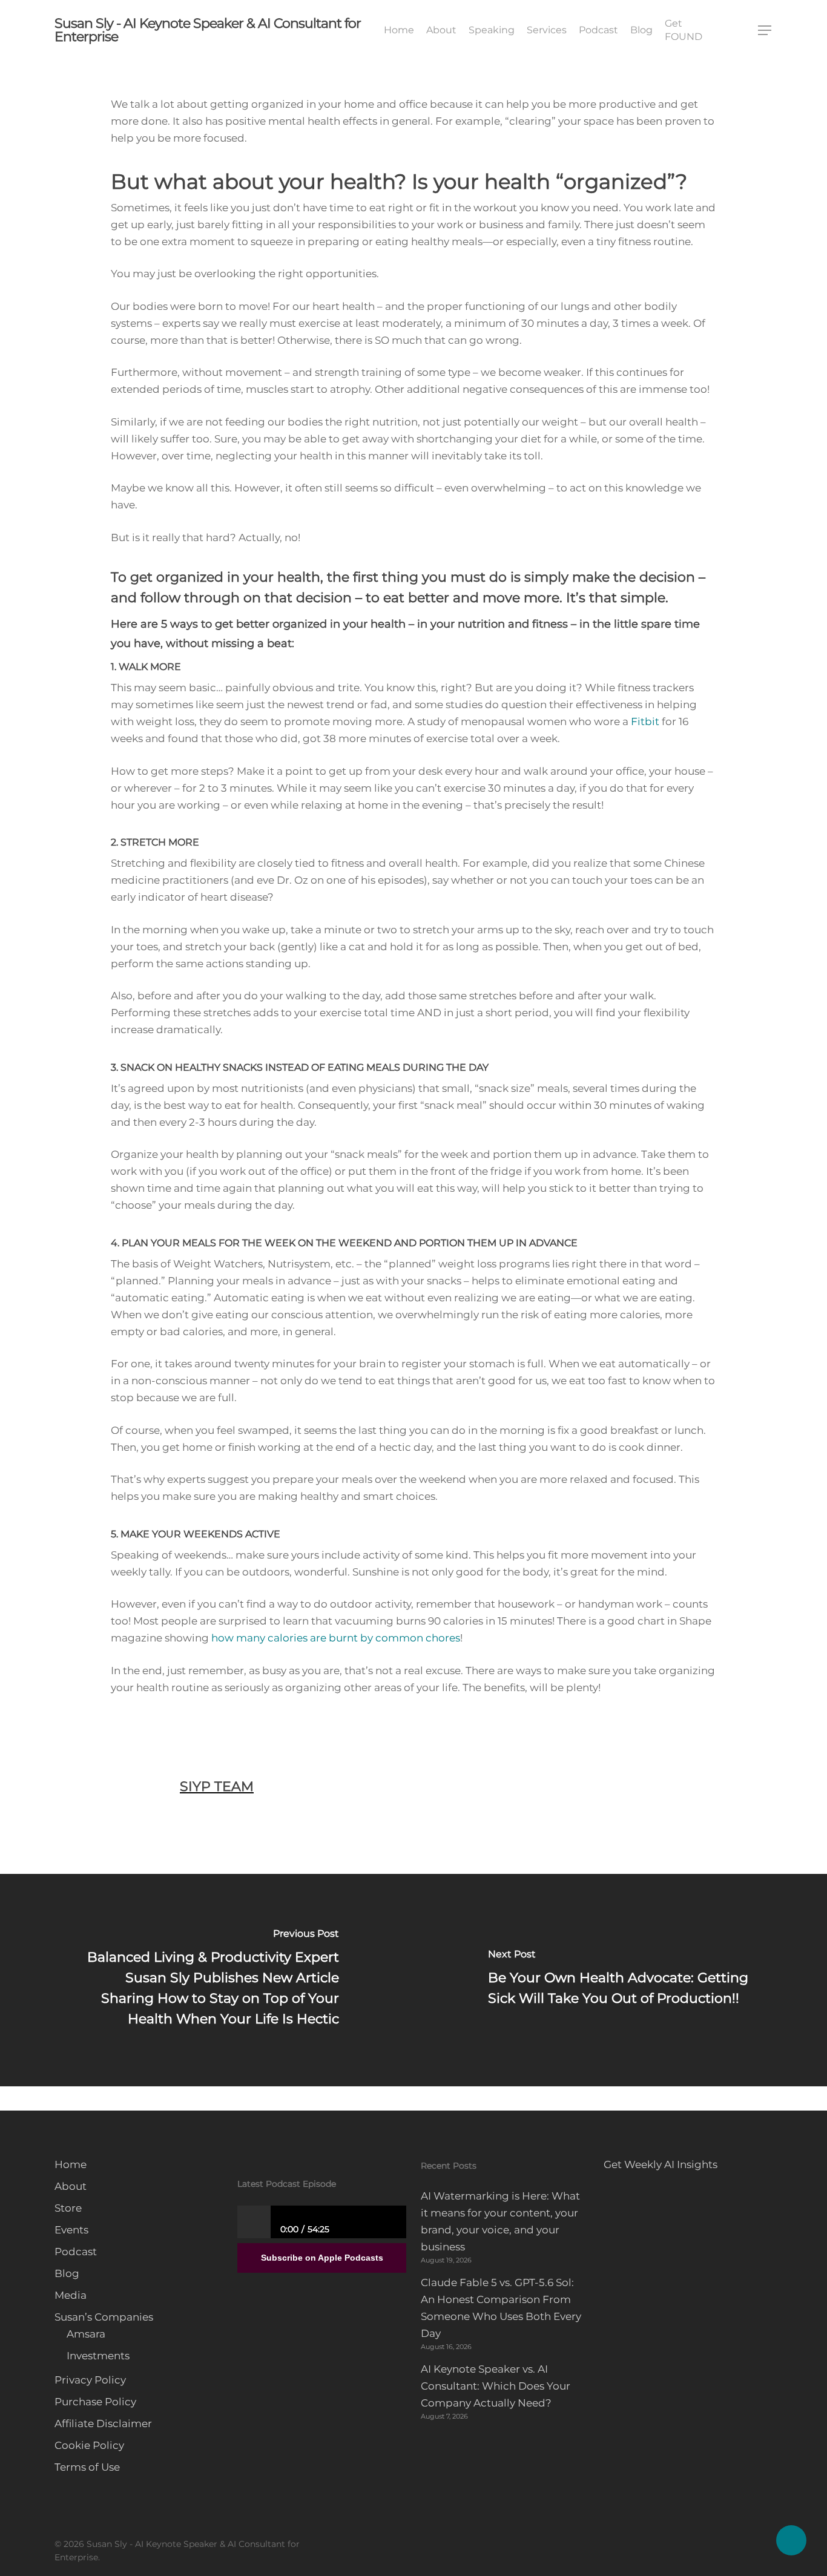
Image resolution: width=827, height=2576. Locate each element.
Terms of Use (87, 2467)
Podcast (76, 2252)
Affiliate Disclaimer (103, 2423)
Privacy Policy (90, 2380)
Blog (67, 2273)
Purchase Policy (95, 2402)
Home (71, 2164)
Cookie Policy (89, 2445)
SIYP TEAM (217, 1786)
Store (68, 2208)
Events (71, 2230)
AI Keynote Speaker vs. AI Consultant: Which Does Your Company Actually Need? (496, 2386)
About (71, 2186)
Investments (98, 2356)
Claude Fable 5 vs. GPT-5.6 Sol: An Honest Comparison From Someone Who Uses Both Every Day (501, 2308)
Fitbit (645, 721)
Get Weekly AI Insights (661, 2164)
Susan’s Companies (104, 2317)
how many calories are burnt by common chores (336, 1638)
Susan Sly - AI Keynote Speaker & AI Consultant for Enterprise (208, 30)
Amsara (86, 2334)
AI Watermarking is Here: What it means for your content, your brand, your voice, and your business (500, 2221)
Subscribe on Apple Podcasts (322, 2258)
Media (71, 2295)
